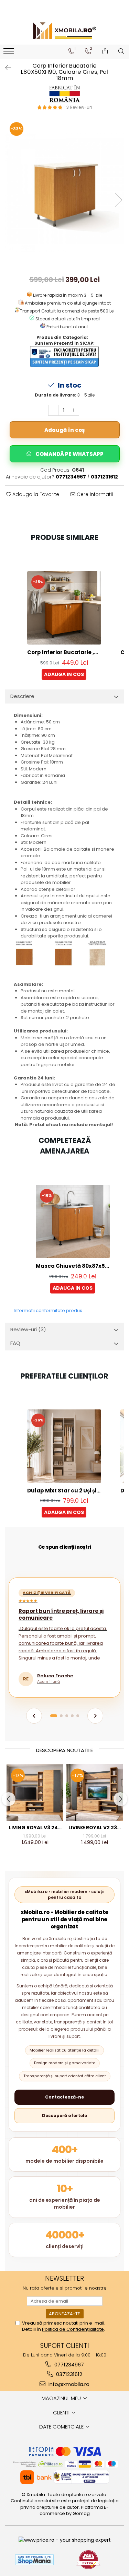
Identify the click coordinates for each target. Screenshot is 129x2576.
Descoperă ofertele (64, 2116)
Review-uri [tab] (28, 1329)
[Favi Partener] (88, 2560)
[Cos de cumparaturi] (105, 51)
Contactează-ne (64, 2097)
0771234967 (68, 2365)
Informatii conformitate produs (48, 1310)
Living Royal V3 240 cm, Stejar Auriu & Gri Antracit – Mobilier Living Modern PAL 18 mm (35, 1828)
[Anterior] (34, 1716)
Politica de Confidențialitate (73, 2329)
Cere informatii (94, 494)
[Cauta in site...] (121, 51)
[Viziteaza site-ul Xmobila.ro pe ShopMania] (34, 2560)
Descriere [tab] (22, 696)
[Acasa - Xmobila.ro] (65, 31)
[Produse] (9, 53)
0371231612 (68, 2374)
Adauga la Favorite (35, 494)
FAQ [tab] (15, 1343)
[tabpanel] (64, 193)
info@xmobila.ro (68, 2384)
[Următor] (95, 1716)
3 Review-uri (79, 107)
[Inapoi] (5, 68)
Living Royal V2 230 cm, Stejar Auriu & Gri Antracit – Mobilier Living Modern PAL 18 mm (94, 1828)
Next (118, 200)
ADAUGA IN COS (64, 674)
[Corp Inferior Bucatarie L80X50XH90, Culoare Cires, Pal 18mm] (64, 193)
